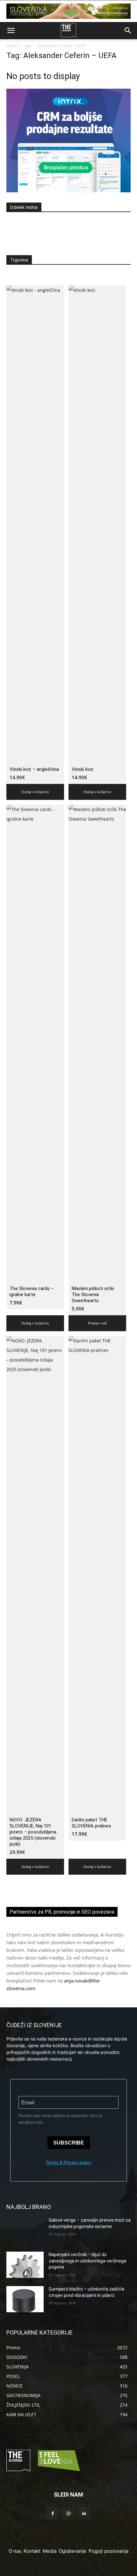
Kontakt (32, 2551)
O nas (15, 2551)
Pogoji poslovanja (108, 2551)
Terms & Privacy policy (68, 2162)
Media (50, 2551)
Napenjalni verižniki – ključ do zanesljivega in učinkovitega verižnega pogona (87, 2261)
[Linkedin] (84, 2514)
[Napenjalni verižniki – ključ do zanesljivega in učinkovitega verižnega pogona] (25, 2265)
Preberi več (97, 1323)
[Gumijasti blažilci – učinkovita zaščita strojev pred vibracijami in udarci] (25, 2299)
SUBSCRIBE (69, 2143)
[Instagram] (68, 2514)
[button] (11, 31)
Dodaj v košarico (35, 792)
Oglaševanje (72, 2551)
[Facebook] (53, 2514)
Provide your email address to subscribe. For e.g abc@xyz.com (60, 2119)
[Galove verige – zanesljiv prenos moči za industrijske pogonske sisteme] (25, 2230)
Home (12, 46)
